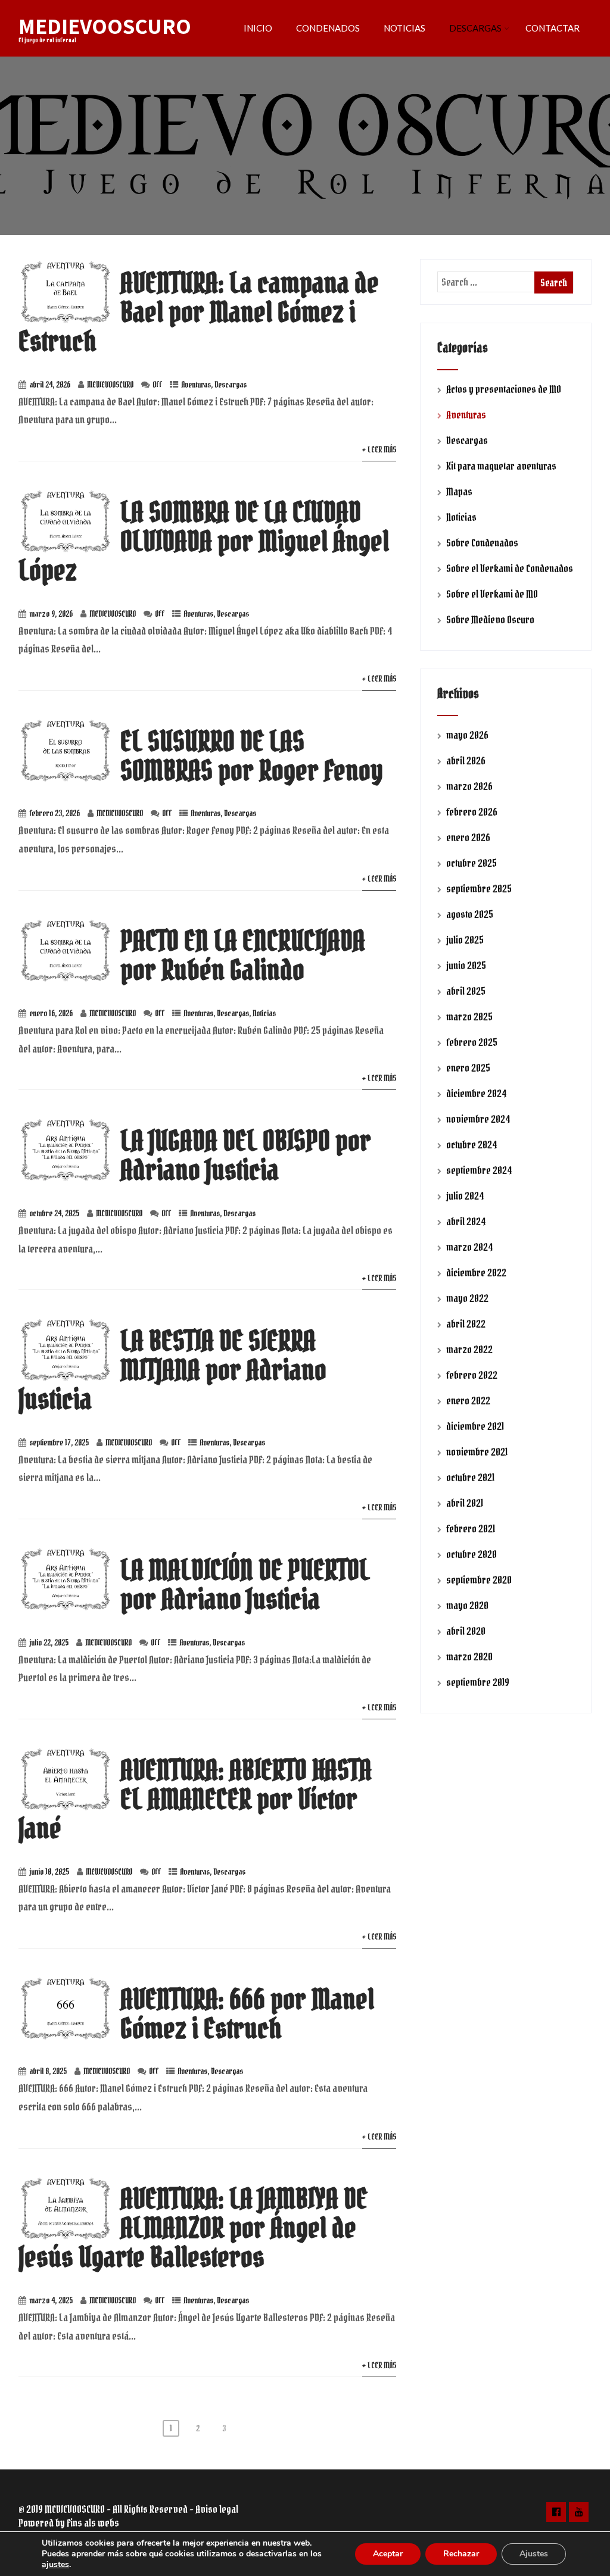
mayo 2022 (467, 1298)
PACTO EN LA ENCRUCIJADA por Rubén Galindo (243, 955)
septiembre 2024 (479, 1170)
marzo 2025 (469, 1017)
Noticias (264, 1013)
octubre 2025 (471, 863)
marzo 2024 (469, 1247)
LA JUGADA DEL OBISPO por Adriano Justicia (246, 1155)
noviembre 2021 (477, 1452)
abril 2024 (466, 1221)
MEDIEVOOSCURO (105, 26)
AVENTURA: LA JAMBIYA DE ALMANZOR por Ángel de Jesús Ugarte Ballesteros (193, 2227)
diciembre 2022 (476, 1273)
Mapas (459, 491)
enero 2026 (468, 837)
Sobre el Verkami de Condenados (510, 568)
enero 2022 (468, 1401)
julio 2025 (465, 940)
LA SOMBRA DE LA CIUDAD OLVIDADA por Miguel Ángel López (204, 541)
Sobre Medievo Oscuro (490, 619)
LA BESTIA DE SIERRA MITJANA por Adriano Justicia (172, 1370)
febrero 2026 (472, 812)
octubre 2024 (471, 1145)
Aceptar (388, 2554)
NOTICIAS (404, 28)
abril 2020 (466, 1631)
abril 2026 (466, 761)
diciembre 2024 (476, 1093)
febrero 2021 (471, 1529)
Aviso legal (217, 2509)
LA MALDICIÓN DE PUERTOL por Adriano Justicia (245, 1584)
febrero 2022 (472, 1375)
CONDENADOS (328, 28)
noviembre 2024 (478, 1119)
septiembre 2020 (479, 1580)
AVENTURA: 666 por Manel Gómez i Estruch (247, 2013)
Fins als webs (93, 2523)
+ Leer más (379, 449)
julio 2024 (465, 1196)
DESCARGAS (475, 28)
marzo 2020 (469, 1657)
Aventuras (196, 385)
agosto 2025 (470, 914)
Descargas (231, 385)
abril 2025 (466, 991)
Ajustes (534, 2554)
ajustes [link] (55, 2564)
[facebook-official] (556, 2512)
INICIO (258, 28)
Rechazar (461, 2554)
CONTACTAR (553, 28)
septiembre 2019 (478, 1682)
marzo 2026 (469, 786)
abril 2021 (465, 1503)
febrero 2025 (472, 1042)
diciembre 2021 (475, 1426)
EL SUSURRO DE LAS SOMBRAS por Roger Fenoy (252, 755)
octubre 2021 (470, 1477)
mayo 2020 (467, 1605)
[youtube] (579, 2512)
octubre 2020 (471, 1554)
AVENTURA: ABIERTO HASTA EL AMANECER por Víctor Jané (195, 1799)
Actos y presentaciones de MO (504, 389)
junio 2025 (466, 965)
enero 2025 (468, 1068)
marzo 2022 (469, 1349)
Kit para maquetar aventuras (501, 466)
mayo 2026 (467, 735)
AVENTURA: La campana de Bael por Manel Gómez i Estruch (199, 312)
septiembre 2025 (479, 889)
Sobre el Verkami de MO (492, 594)
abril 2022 (466, 1324)
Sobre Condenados (482, 543)
